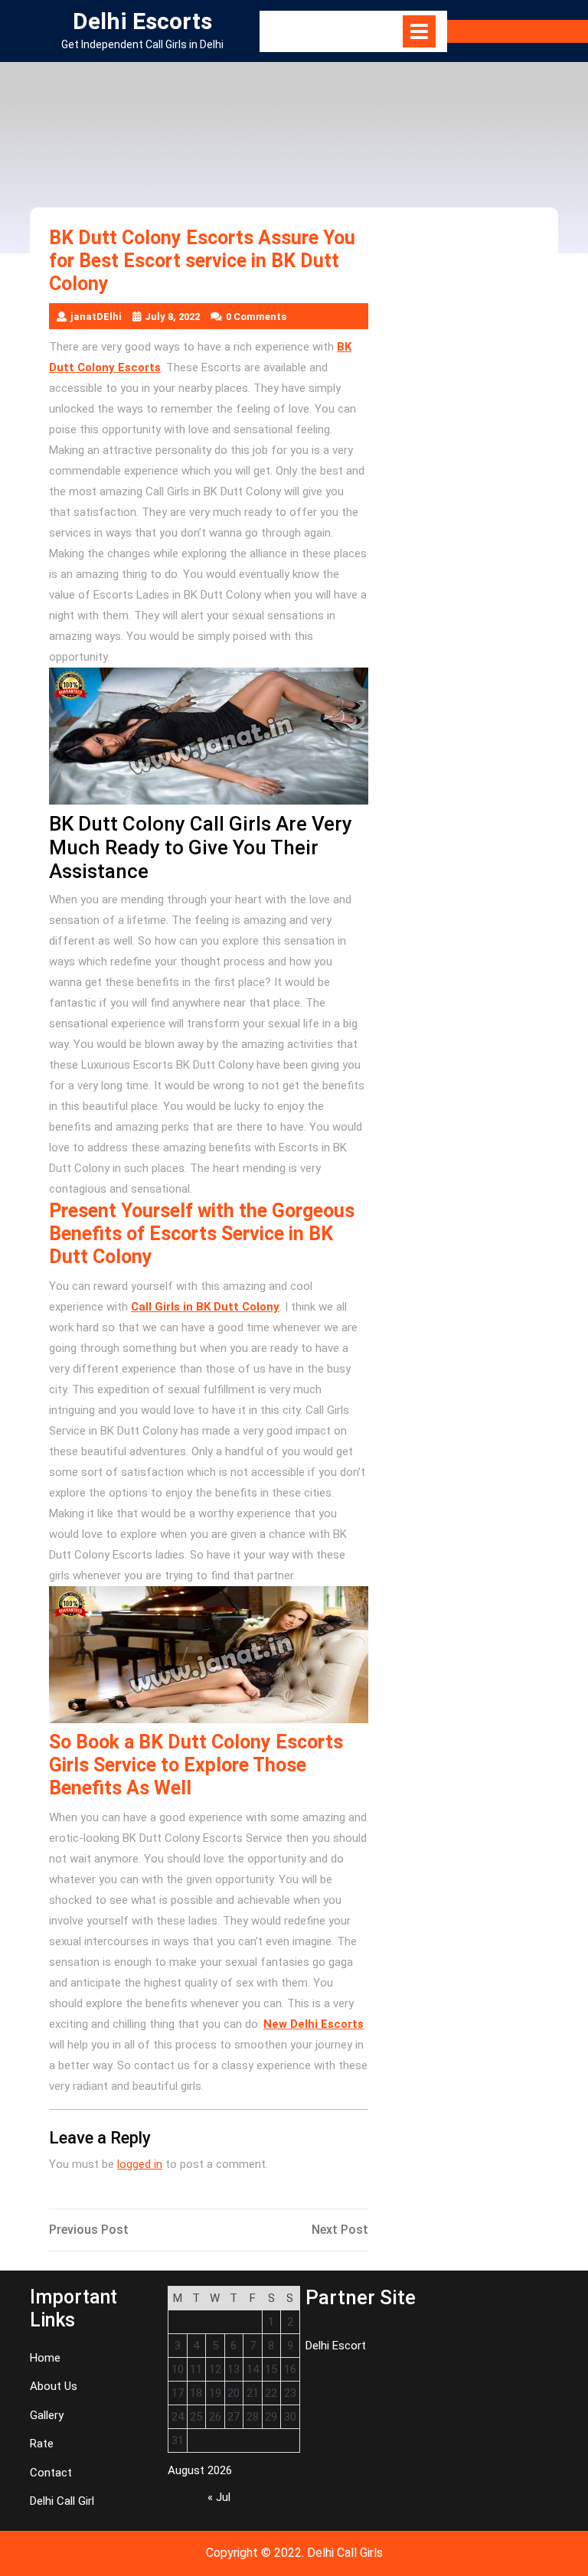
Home (45, 2358)
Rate (42, 2444)
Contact (51, 2473)
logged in (140, 2164)
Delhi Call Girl (62, 2501)
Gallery (47, 2415)
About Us (54, 2386)
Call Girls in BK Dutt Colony (205, 1307)
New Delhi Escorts (314, 2024)
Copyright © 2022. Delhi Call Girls (294, 2553)
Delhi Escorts (142, 21)
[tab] (419, 31)
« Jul (219, 2497)
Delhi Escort (336, 2346)
